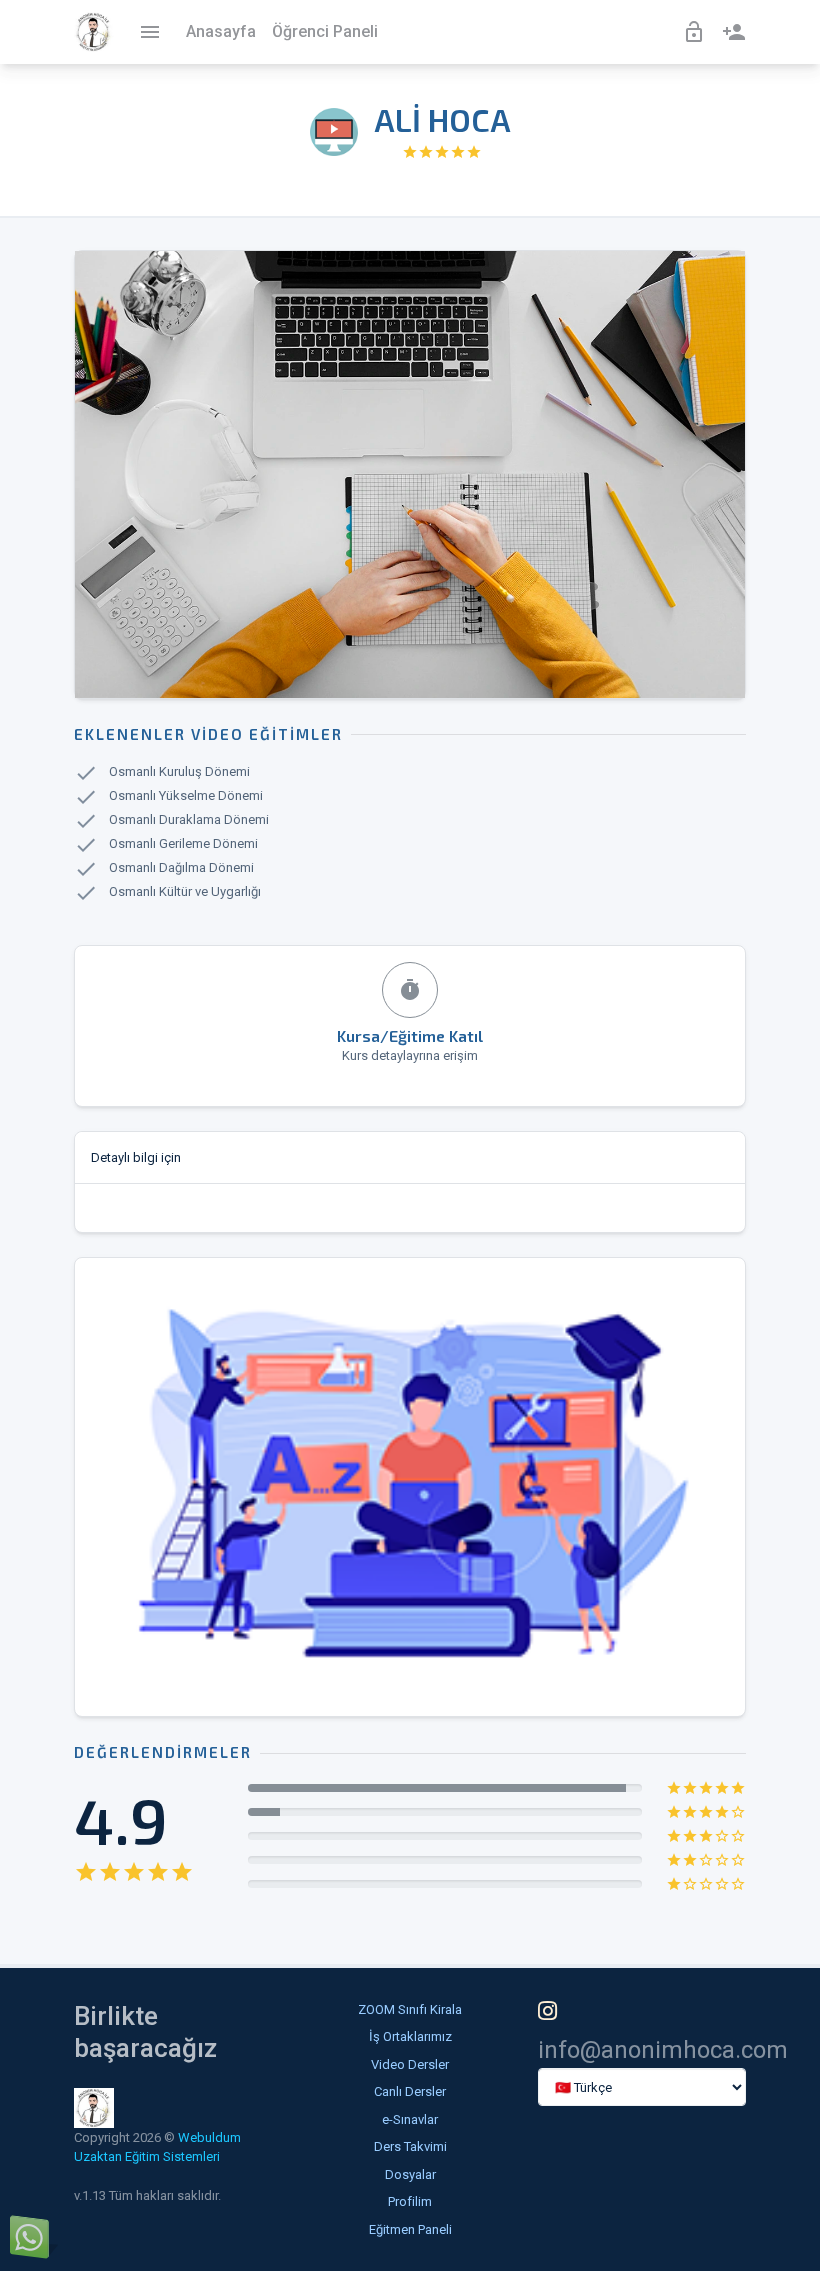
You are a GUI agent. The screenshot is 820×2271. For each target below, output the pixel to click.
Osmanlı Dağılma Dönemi (181, 868)
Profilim (410, 2201)
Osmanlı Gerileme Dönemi (183, 844)
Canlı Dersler (410, 2091)
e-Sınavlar (410, 2119)
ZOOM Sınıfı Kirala (410, 2009)
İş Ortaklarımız (410, 2036)
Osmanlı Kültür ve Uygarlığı (185, 892)
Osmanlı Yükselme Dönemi (186, 796)
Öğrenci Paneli (325, 31)
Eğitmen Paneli (410, 2229)
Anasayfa (221, 31)
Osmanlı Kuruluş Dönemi (179, 772)
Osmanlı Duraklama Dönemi (189, 820)
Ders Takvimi (410, 2146)
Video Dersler (410, 2064)
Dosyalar (410, 2174)
